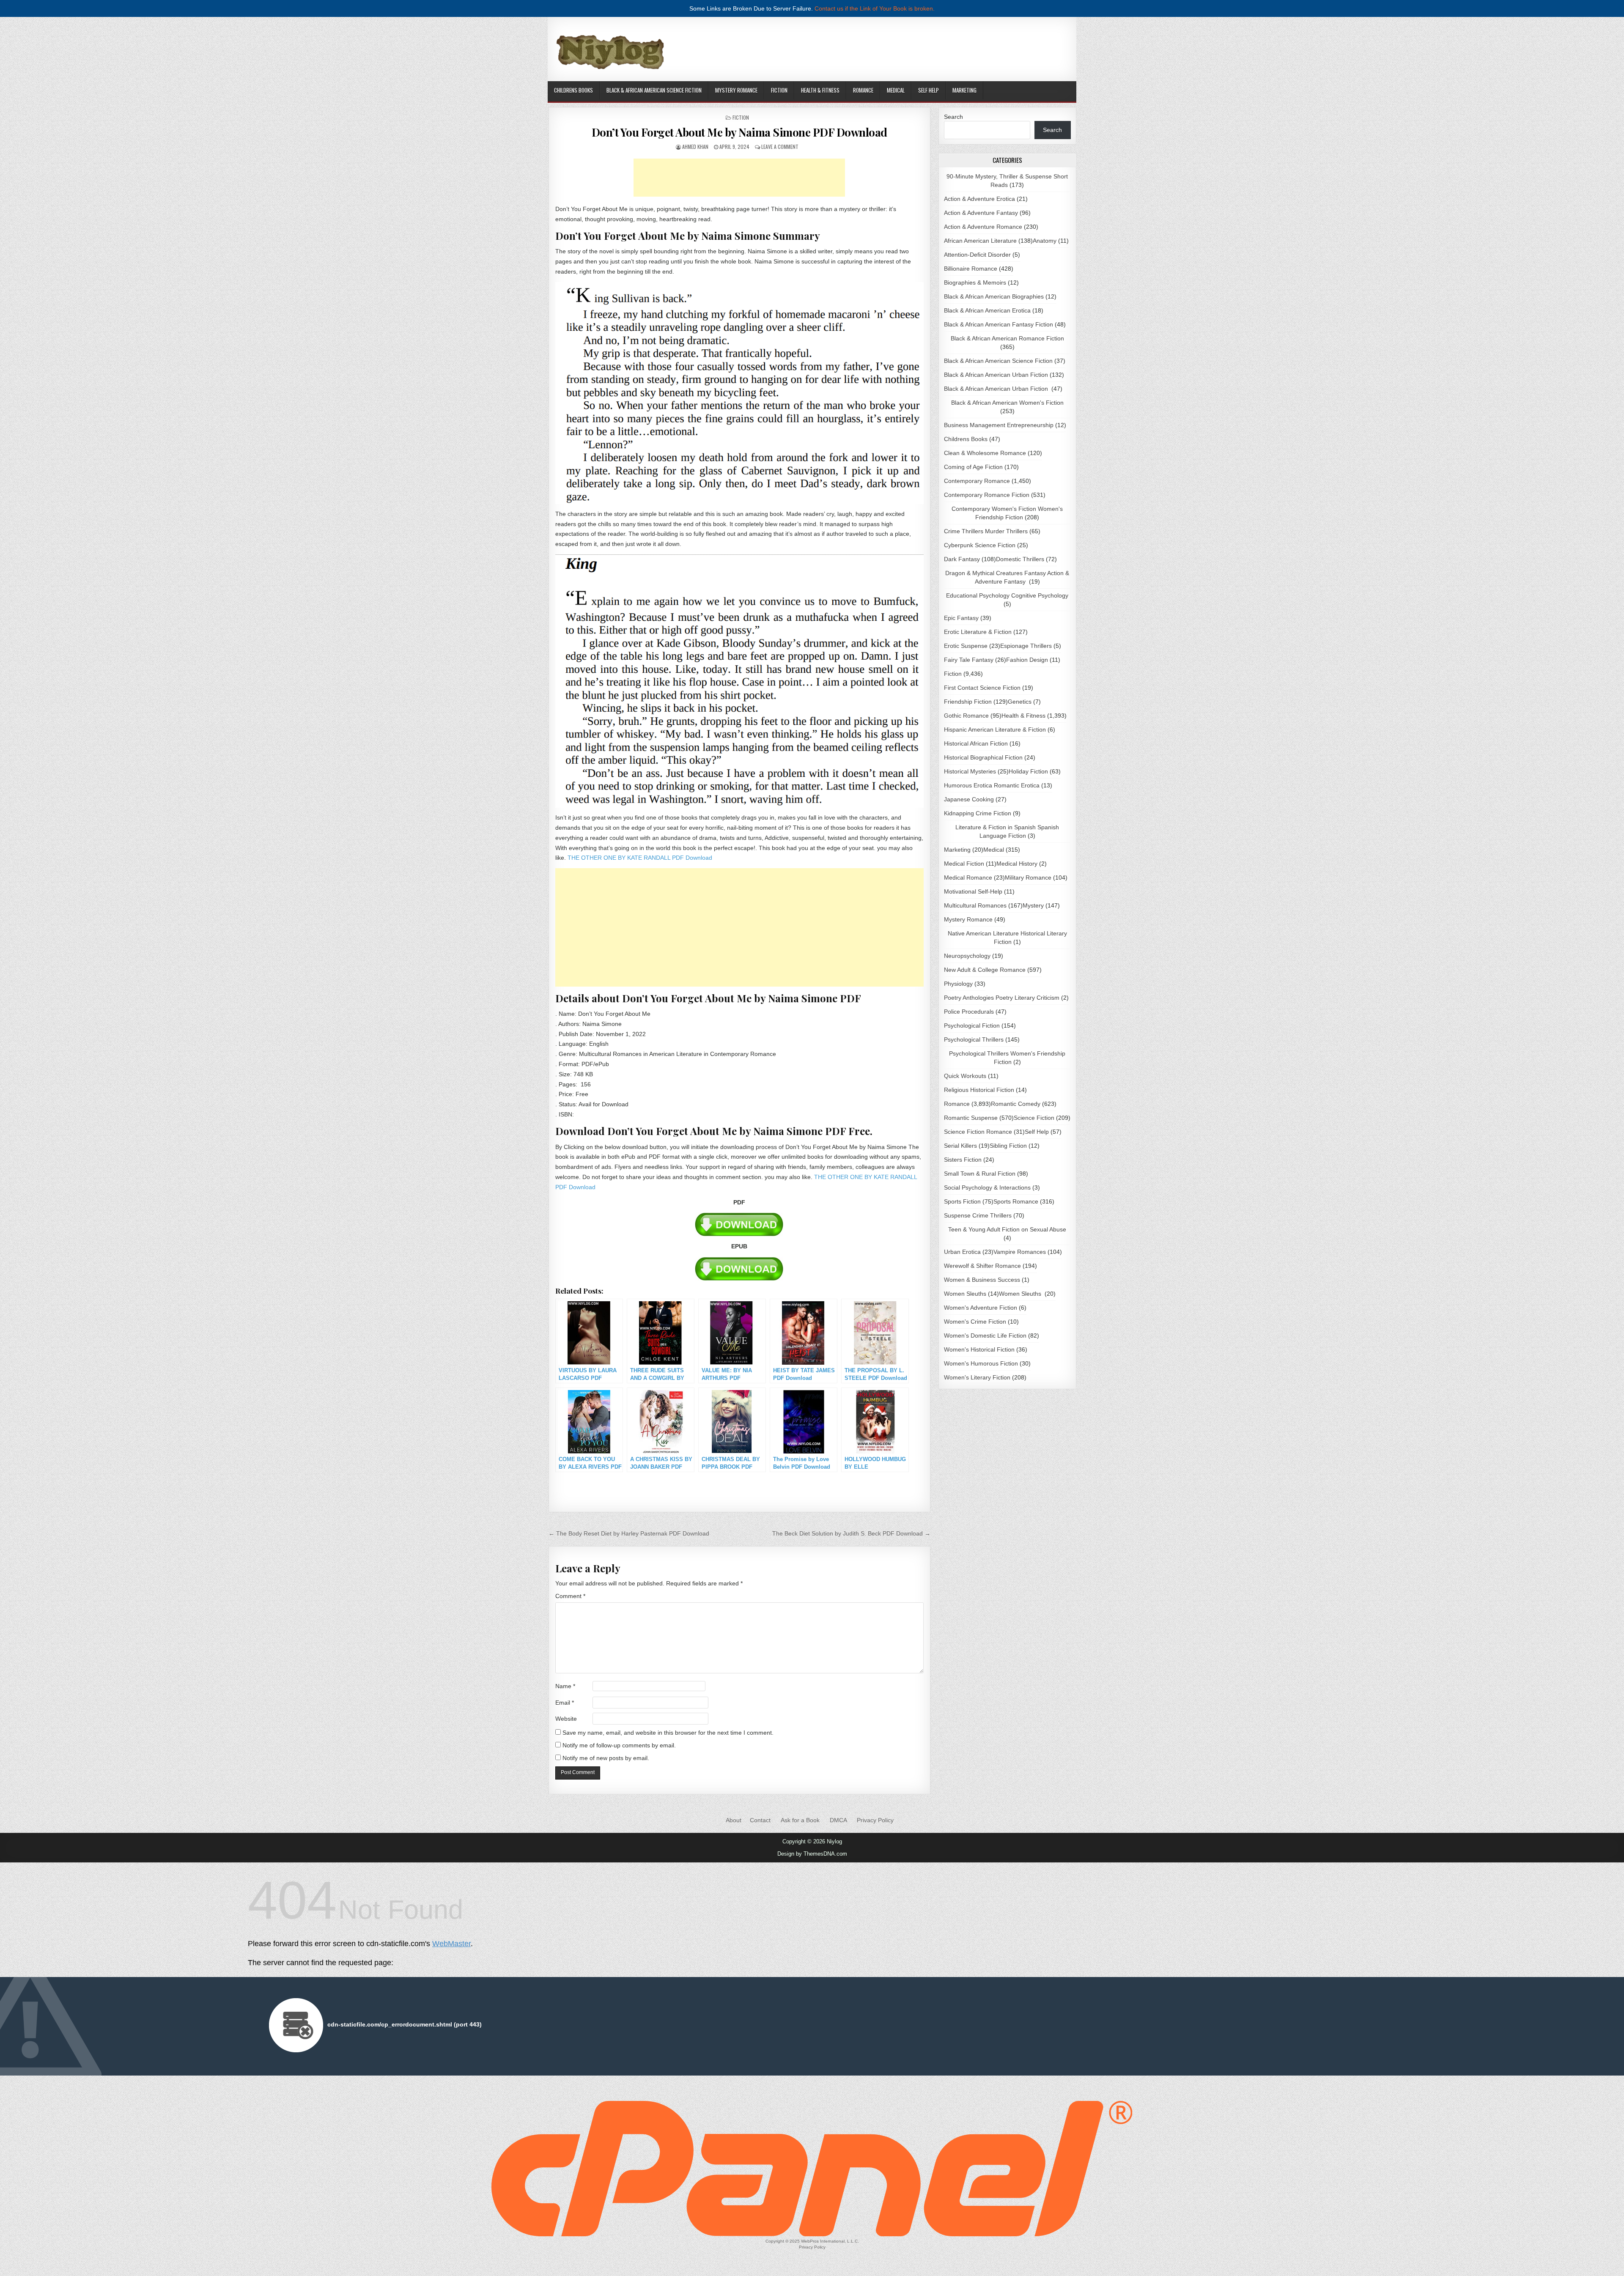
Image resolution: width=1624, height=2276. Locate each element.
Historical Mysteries (970, 771)
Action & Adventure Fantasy (981, 213)
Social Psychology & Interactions (987, 1187)
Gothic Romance (966, 716)
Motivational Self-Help (973, 891)
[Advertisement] (739, 178)
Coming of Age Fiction (973, 467)
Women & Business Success (982, 1280)
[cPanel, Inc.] (812, 2234)
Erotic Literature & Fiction (978, 632)
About (734, 1820)
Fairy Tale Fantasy (969, 660)
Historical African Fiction (976, 743)
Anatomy (1045, 241)
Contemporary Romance (977, 481)
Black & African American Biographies (994, 296)
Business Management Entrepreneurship (999, 425)
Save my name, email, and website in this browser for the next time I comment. (668, 1733)
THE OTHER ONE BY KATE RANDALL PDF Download (640, 858)
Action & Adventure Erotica (979, 199)
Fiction (779, 90)
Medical (896, 90)
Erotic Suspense (966, 646)
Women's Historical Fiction (979, 1349)
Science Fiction (1034, 1118)
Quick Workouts (965, 1076)
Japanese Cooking (969, 799)
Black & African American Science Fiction (654, 90)
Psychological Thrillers (974, 1039)
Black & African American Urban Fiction (996, 375)
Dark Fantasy (962, 559)
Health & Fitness (820, 90)
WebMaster (451, 1944)
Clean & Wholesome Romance (985, 453)
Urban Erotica (962, 1252)
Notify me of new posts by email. (606, 1758)
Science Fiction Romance (978, 1132)
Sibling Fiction (1008, 1146)
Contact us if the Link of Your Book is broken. (875, 8)
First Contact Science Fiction (982, 688)
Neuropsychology (967, 956)
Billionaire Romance (971, 269)
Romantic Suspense (971, 1118)
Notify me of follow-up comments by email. (619, 1745)
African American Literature (980, 241)
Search (953, 117)
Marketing (964, 90)
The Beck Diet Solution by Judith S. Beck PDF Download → (851, 1533)
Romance (863, 90)
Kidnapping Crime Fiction (978, 813)
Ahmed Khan (695, 147)
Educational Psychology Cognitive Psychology (1007, 595)
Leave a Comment (780, 147)
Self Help (929, 90)
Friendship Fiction (968, 702)
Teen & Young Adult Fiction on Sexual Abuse (1007, 1229)
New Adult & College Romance (985, 970)
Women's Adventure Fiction (981, 1308)
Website (566, 1719)
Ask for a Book (800, 1820)
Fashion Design (1027, 660)
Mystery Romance (736, 90)
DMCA (838, 1820)
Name (565, 1686)
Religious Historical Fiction (979, 1090)
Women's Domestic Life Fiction (985, 1335)
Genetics (1020, 702)
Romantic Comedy (1016, 1104)
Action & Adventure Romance (983, 227)
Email (565, 1703)
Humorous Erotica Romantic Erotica (992, 785)
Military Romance (1028, 877)
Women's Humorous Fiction (981, 1363)
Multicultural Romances (975, 905)
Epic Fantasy (961, 618)
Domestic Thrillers (1020, 559)
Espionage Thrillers (1026, 646)
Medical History (1017, 864)
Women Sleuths (965, 1294)
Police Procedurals (969, 1012)
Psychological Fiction (972, 1026)
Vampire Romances (1020, 1252)
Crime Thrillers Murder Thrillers (986, 531)
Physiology (958, 984)
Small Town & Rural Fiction (980, 1174)
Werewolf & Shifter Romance (982, 1266)
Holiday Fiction (1028, 771)
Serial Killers (960, 1146)
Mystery (1033, 905)
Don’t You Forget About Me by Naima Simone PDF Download (739, 132)
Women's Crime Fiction (975, 1322)
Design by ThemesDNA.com (812, 1854)
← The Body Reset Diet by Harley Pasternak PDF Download (629, 1533)
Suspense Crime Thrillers (978, 1215)
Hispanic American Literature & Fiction (995, 729)
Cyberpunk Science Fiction (980, 545)
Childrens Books (573, 90)
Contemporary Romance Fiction (987, 495)
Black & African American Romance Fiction (1007, 338)
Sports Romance (1016, 1201)
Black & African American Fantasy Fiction (999, 324)
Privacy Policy (875, 1820)
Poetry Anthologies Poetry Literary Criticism (1002, 998)
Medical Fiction (964, 864)
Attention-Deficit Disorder (977, 255)
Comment (570, 1596)
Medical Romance (968, 877)
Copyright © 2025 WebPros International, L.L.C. (812, 2241)
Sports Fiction (962, 1201)
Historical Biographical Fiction (983, 757)
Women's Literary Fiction (977, 1377)
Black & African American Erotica (987, 310)
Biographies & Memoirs (975, 282)
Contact (760, 1820)
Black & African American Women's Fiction (1007, 403)
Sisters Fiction (963, 1160)
